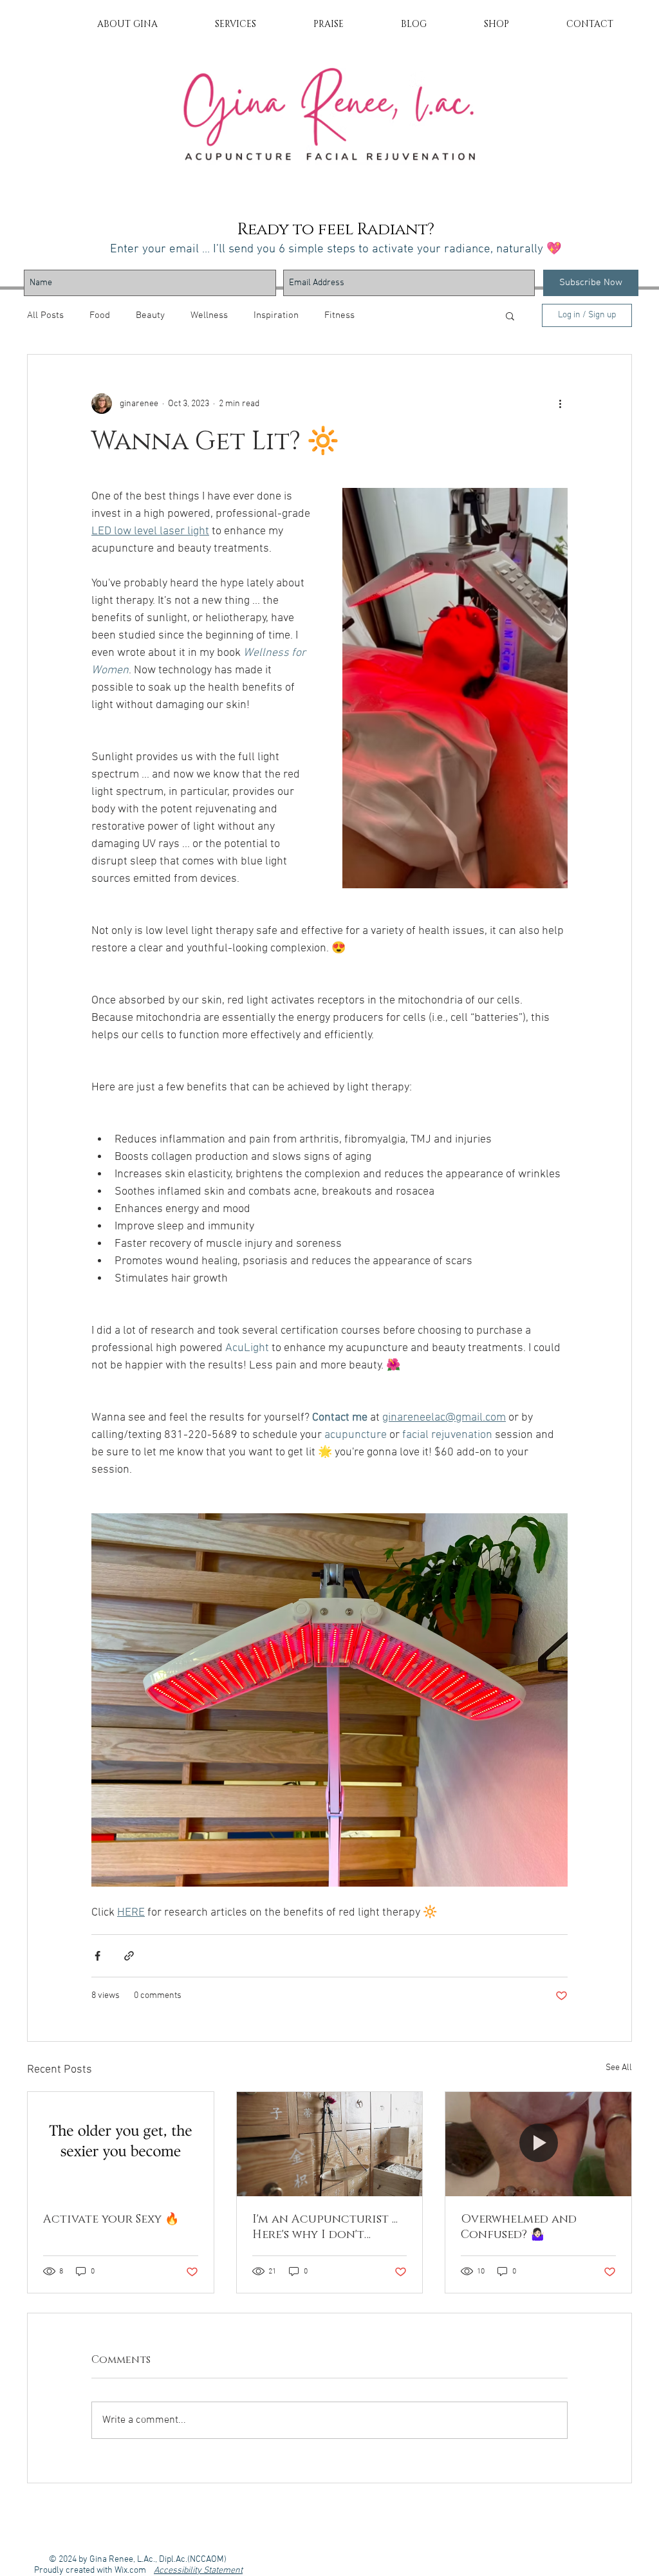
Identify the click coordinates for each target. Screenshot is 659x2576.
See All (619, 2068)
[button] (510, 315)
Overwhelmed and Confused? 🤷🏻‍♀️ (519, 2227)
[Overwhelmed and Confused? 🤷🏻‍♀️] (538, 2144)
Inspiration (276, 315)
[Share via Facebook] (97, 1956)
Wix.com (134, 2571)
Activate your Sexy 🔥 (111, 2219)
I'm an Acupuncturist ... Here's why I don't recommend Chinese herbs (325, 2227)
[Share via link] (129, 1956)
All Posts (45, 315)
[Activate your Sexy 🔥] (121, 2144)
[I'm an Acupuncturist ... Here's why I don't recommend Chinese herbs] (330, 2144)
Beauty (150, 315)
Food (100, 315)
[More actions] (560, 404)
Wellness (209, 315)
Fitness (339, 315)
